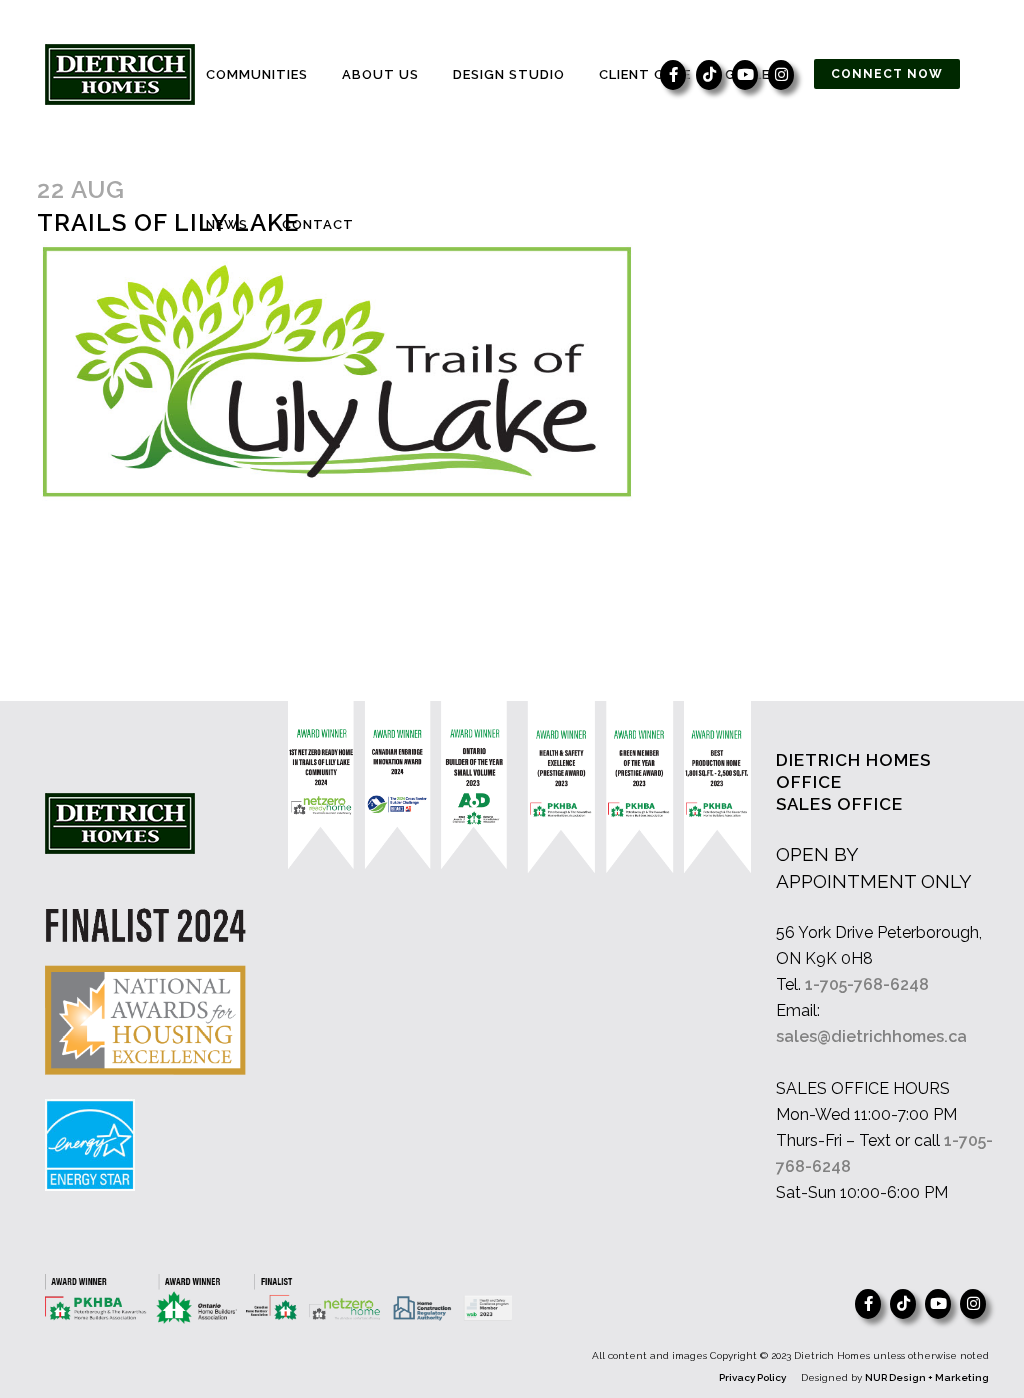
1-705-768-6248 (867, 984)
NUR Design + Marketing (927, 1377)
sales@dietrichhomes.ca (871, 1036)
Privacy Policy (752, 1377)
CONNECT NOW (887, 74)
